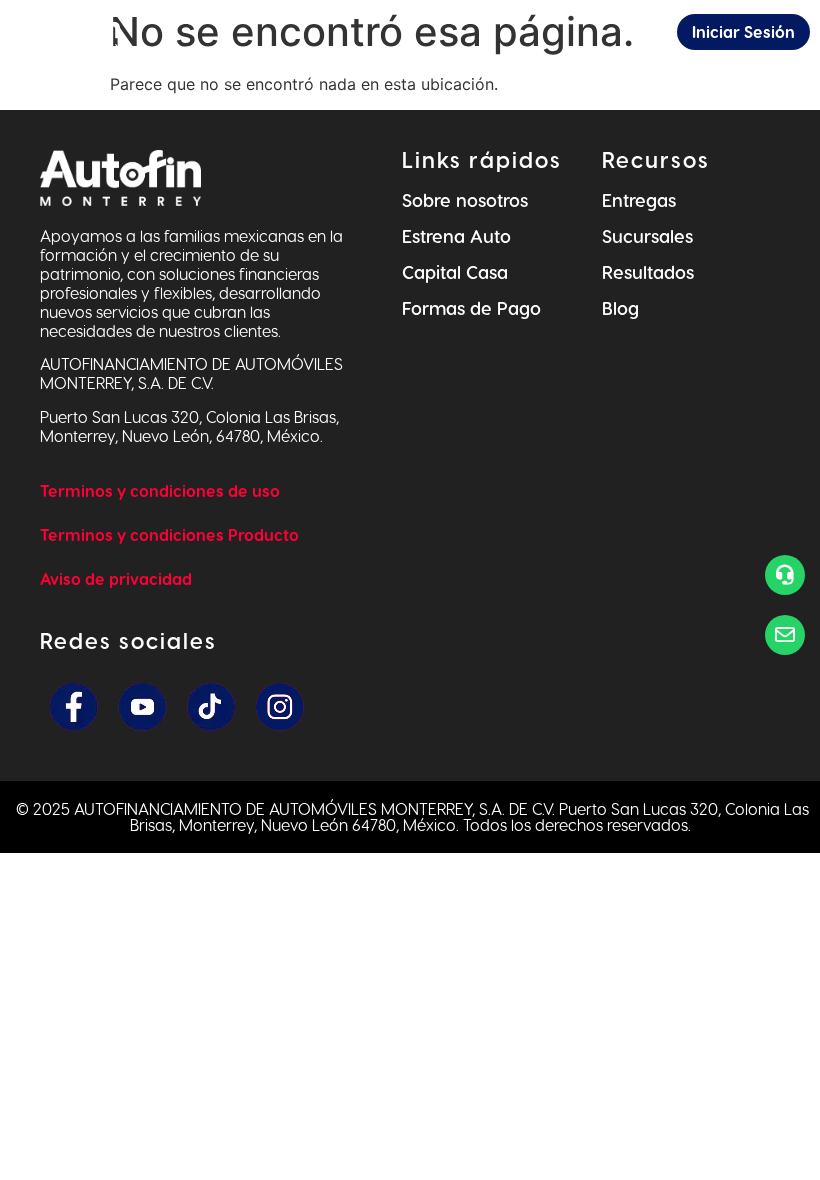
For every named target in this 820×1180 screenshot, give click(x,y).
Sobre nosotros (465, 199)
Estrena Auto (456, 235)
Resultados (648, 271)
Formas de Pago (471, 307)
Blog (620, 307)
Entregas (639, 199)
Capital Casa (455, 271)
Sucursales (647, 235)
